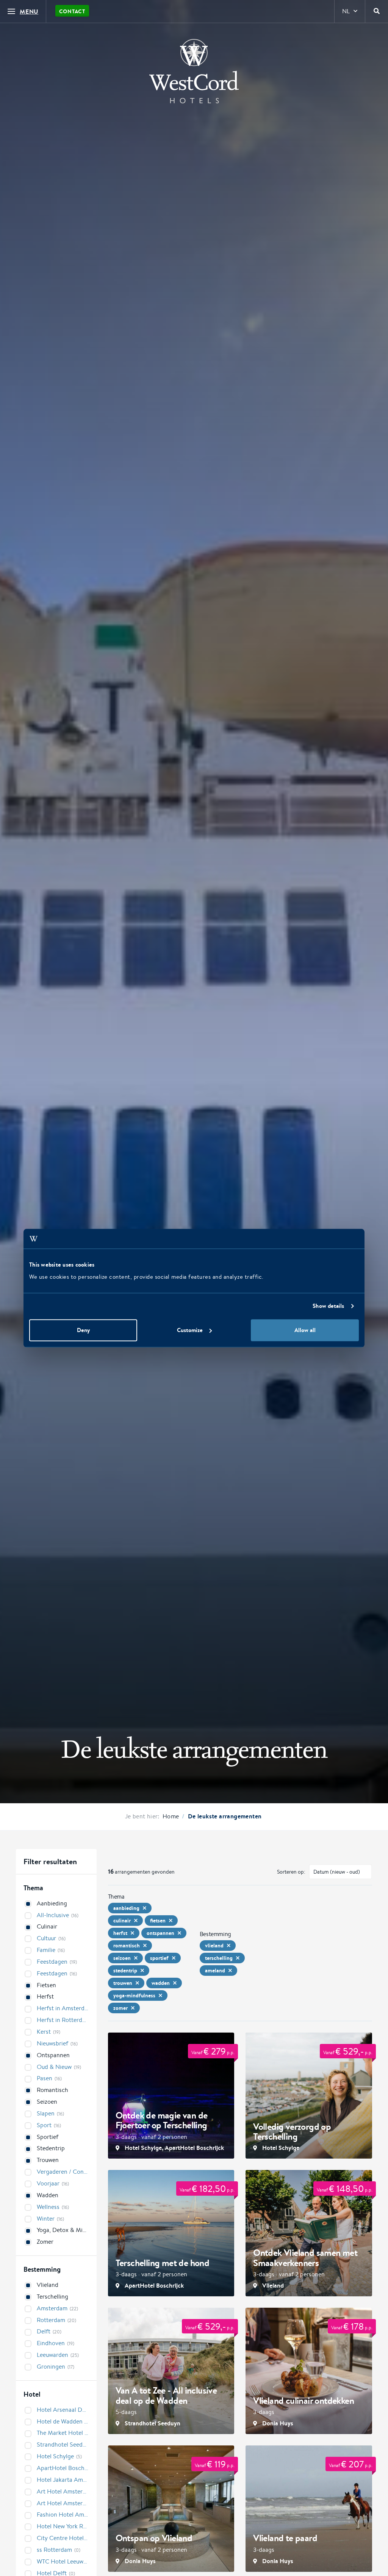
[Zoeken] (377, 11)
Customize (190, 1330)
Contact (72, 11)
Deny (83, 1330)
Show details (328, 1306)
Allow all (305, 1330)
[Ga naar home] (194, 71)
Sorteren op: (291, 1872)
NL (346, 11)
